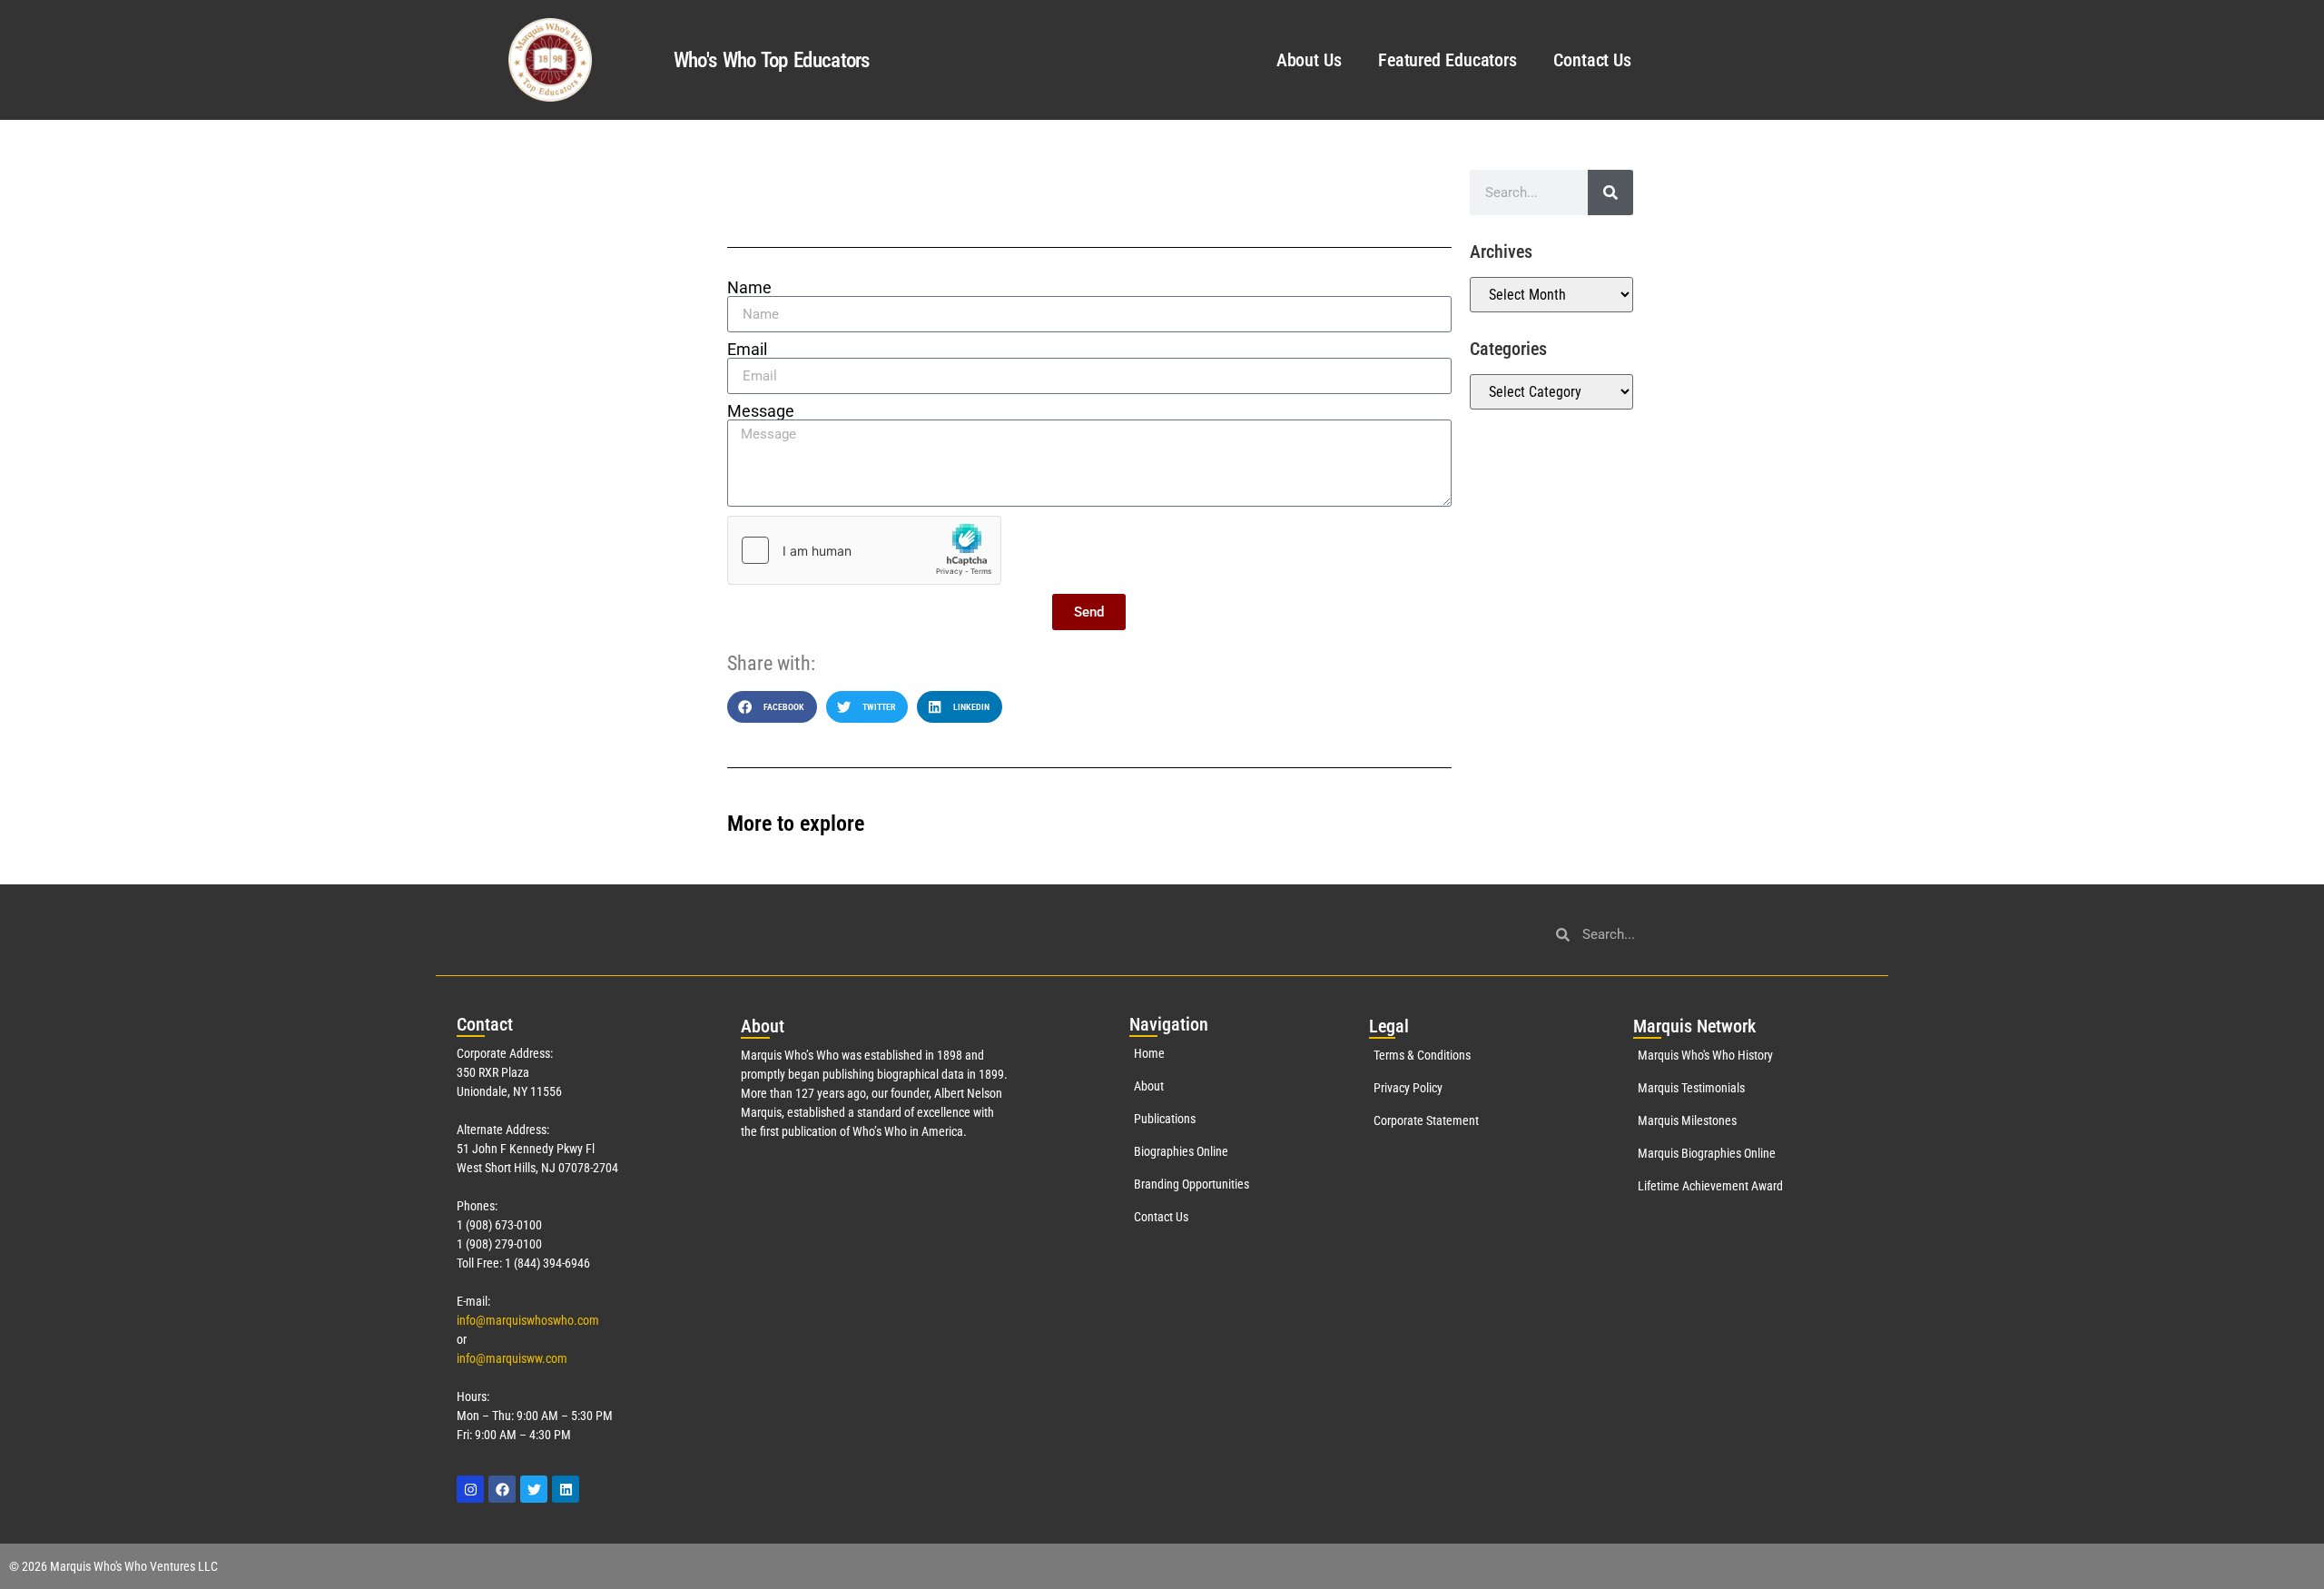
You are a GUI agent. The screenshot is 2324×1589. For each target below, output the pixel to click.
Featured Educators (1448, 60)
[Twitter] (534, 1489)
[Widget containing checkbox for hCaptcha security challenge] (864, 550)
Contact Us (1592, 60)
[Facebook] (502, 1489)
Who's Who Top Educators (772, 60)
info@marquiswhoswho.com (528, 1320)
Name (749, 288)
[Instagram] (470, 1489)
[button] (772, 707)
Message (761, 411)
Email (747, 350)
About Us (1309, 60)
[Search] (1610, 192)
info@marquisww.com (512, 1358)
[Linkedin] (566, 1489)
